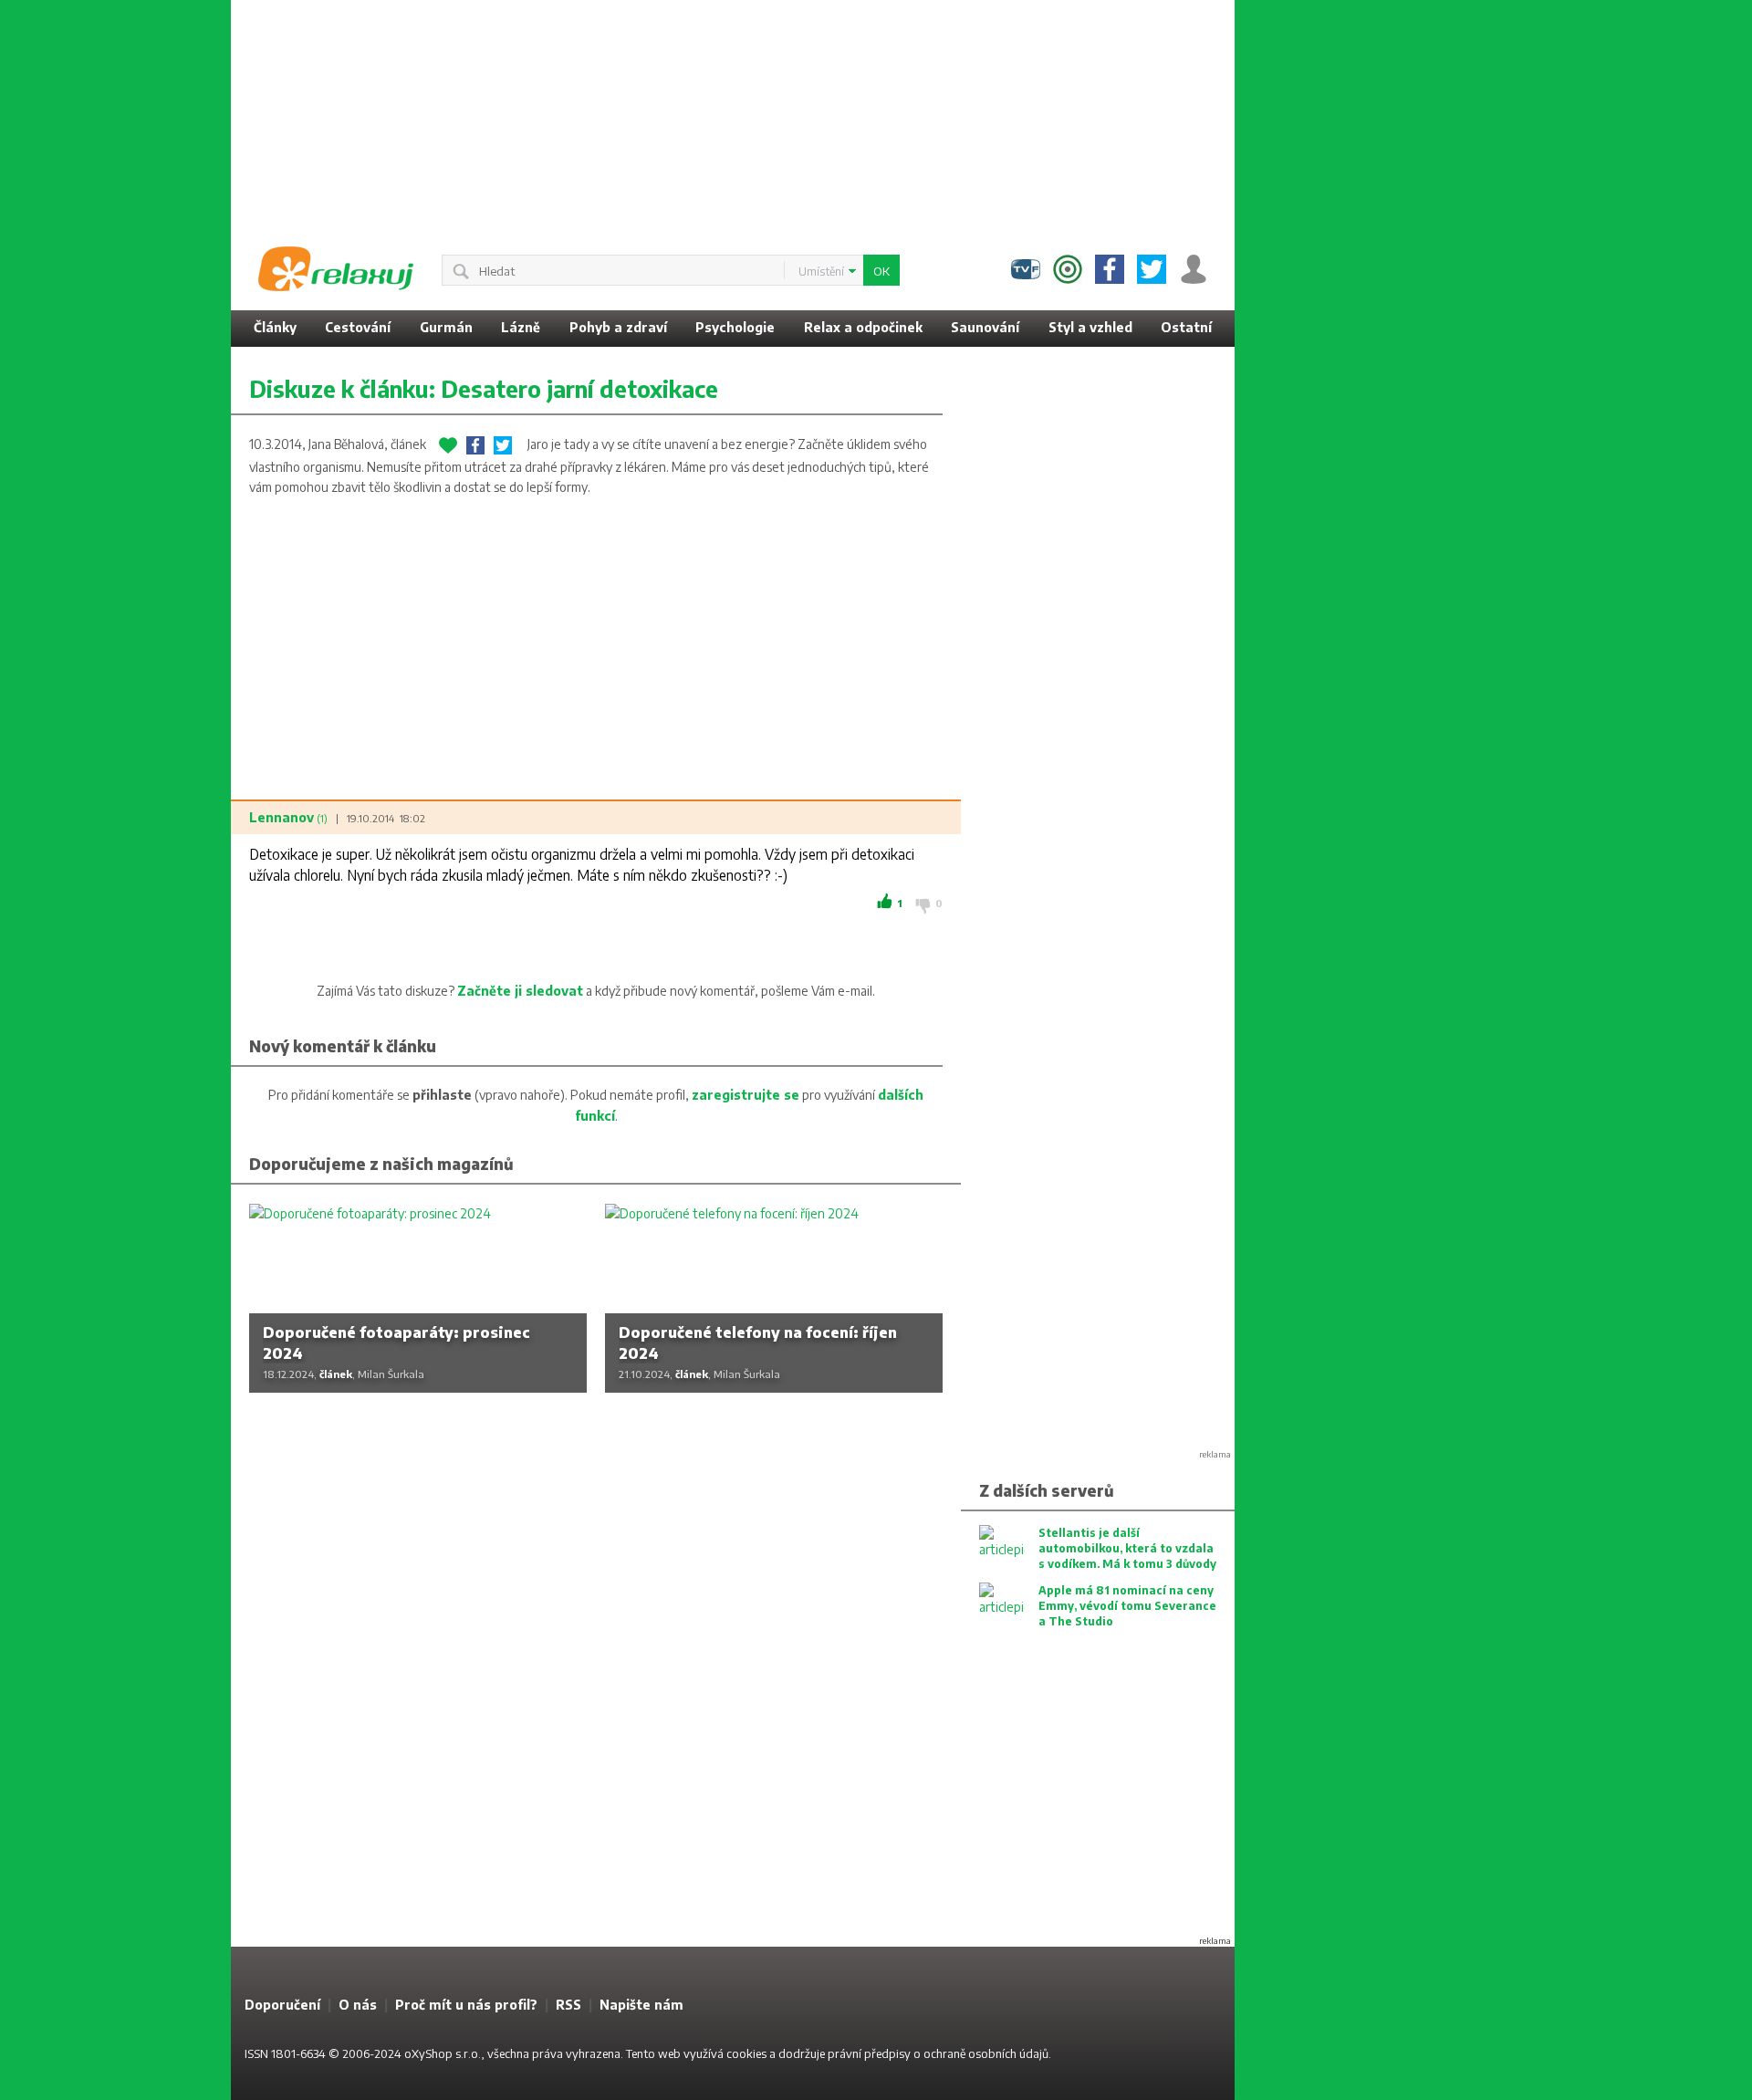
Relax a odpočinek (863, 327)
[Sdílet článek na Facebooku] (475, 445)
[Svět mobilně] (1068, 269)
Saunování (985, 327)
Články (275, 327)
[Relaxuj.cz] (336, 269)
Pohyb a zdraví (618, 327)
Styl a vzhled (1090, 327)
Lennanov (288, 817)
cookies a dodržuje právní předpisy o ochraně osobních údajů (887, 2053)
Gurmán (446, 327)
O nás (358, 2005)
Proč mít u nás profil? (466, 2005)
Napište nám (641, 2005)
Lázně (521, 327)
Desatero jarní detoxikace (579, 389)
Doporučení (282, 2005)
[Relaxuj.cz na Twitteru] (1152, 269)
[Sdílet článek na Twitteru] (503, 445)
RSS (568, 2005)
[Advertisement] (1381, 274)
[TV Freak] (1026, 269)
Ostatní (1186, 327)
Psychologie (735, 327)
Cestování (358, 327)
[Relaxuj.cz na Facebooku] (1110, 269)
